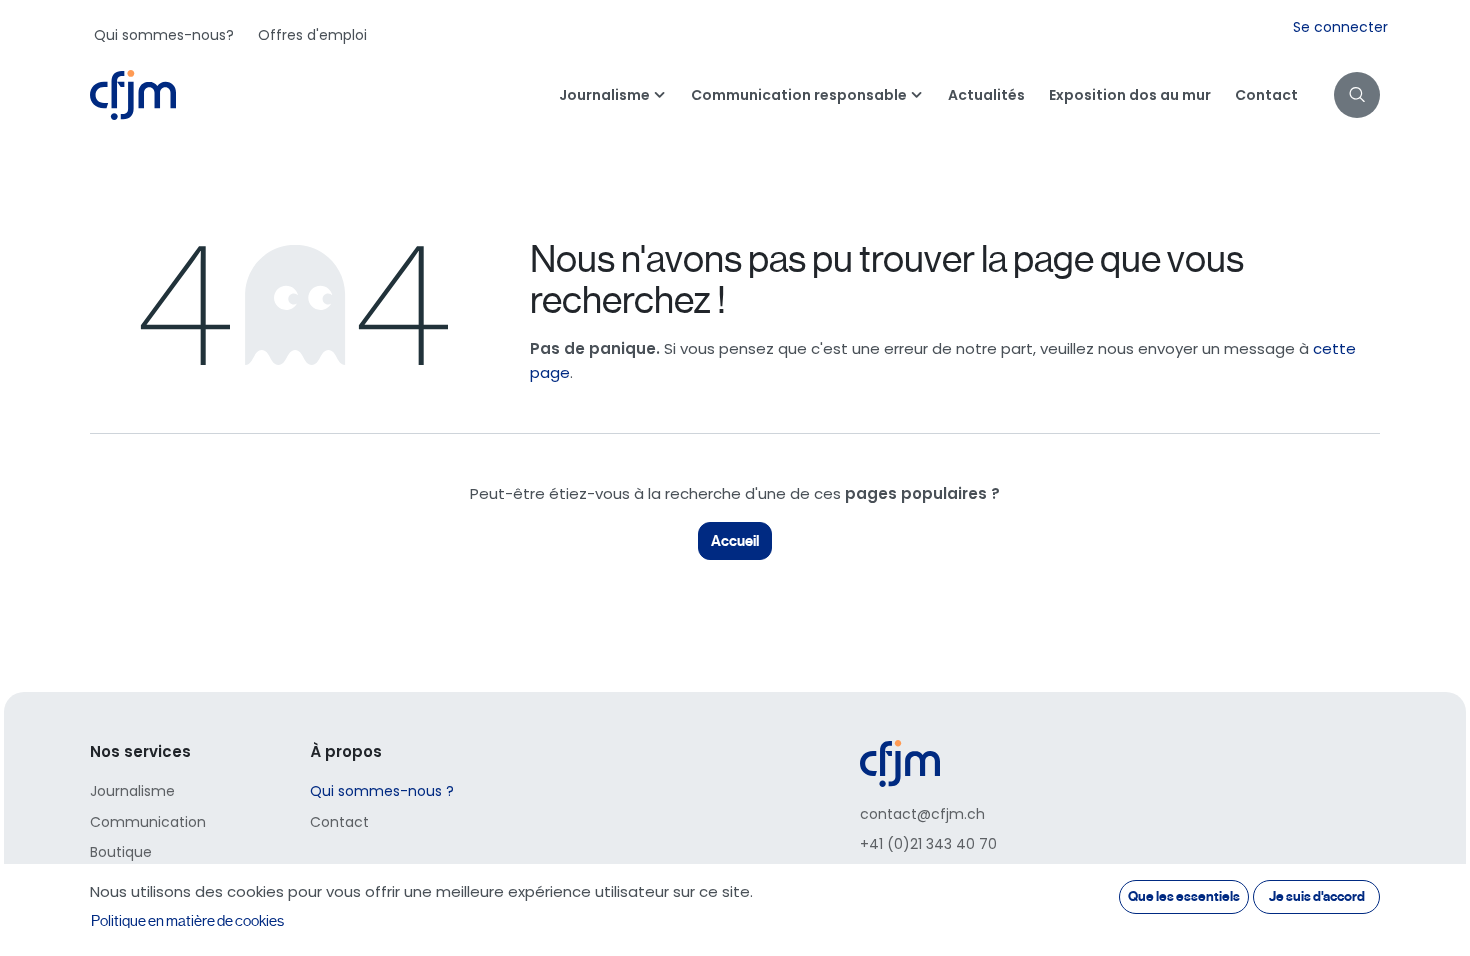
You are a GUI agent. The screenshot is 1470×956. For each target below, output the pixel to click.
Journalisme (132, 791)
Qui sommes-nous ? (382, 791)
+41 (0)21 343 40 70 (928, 844)
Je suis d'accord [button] (1317, 896)
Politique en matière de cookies (187, 921)
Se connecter (1340, 27)
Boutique (121, 852)
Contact (339, 822)
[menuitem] (164, 35)
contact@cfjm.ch (922, 814)
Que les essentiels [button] (1184, 896)
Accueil (735, 541)
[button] (1357, 95)
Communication (148, 822)
